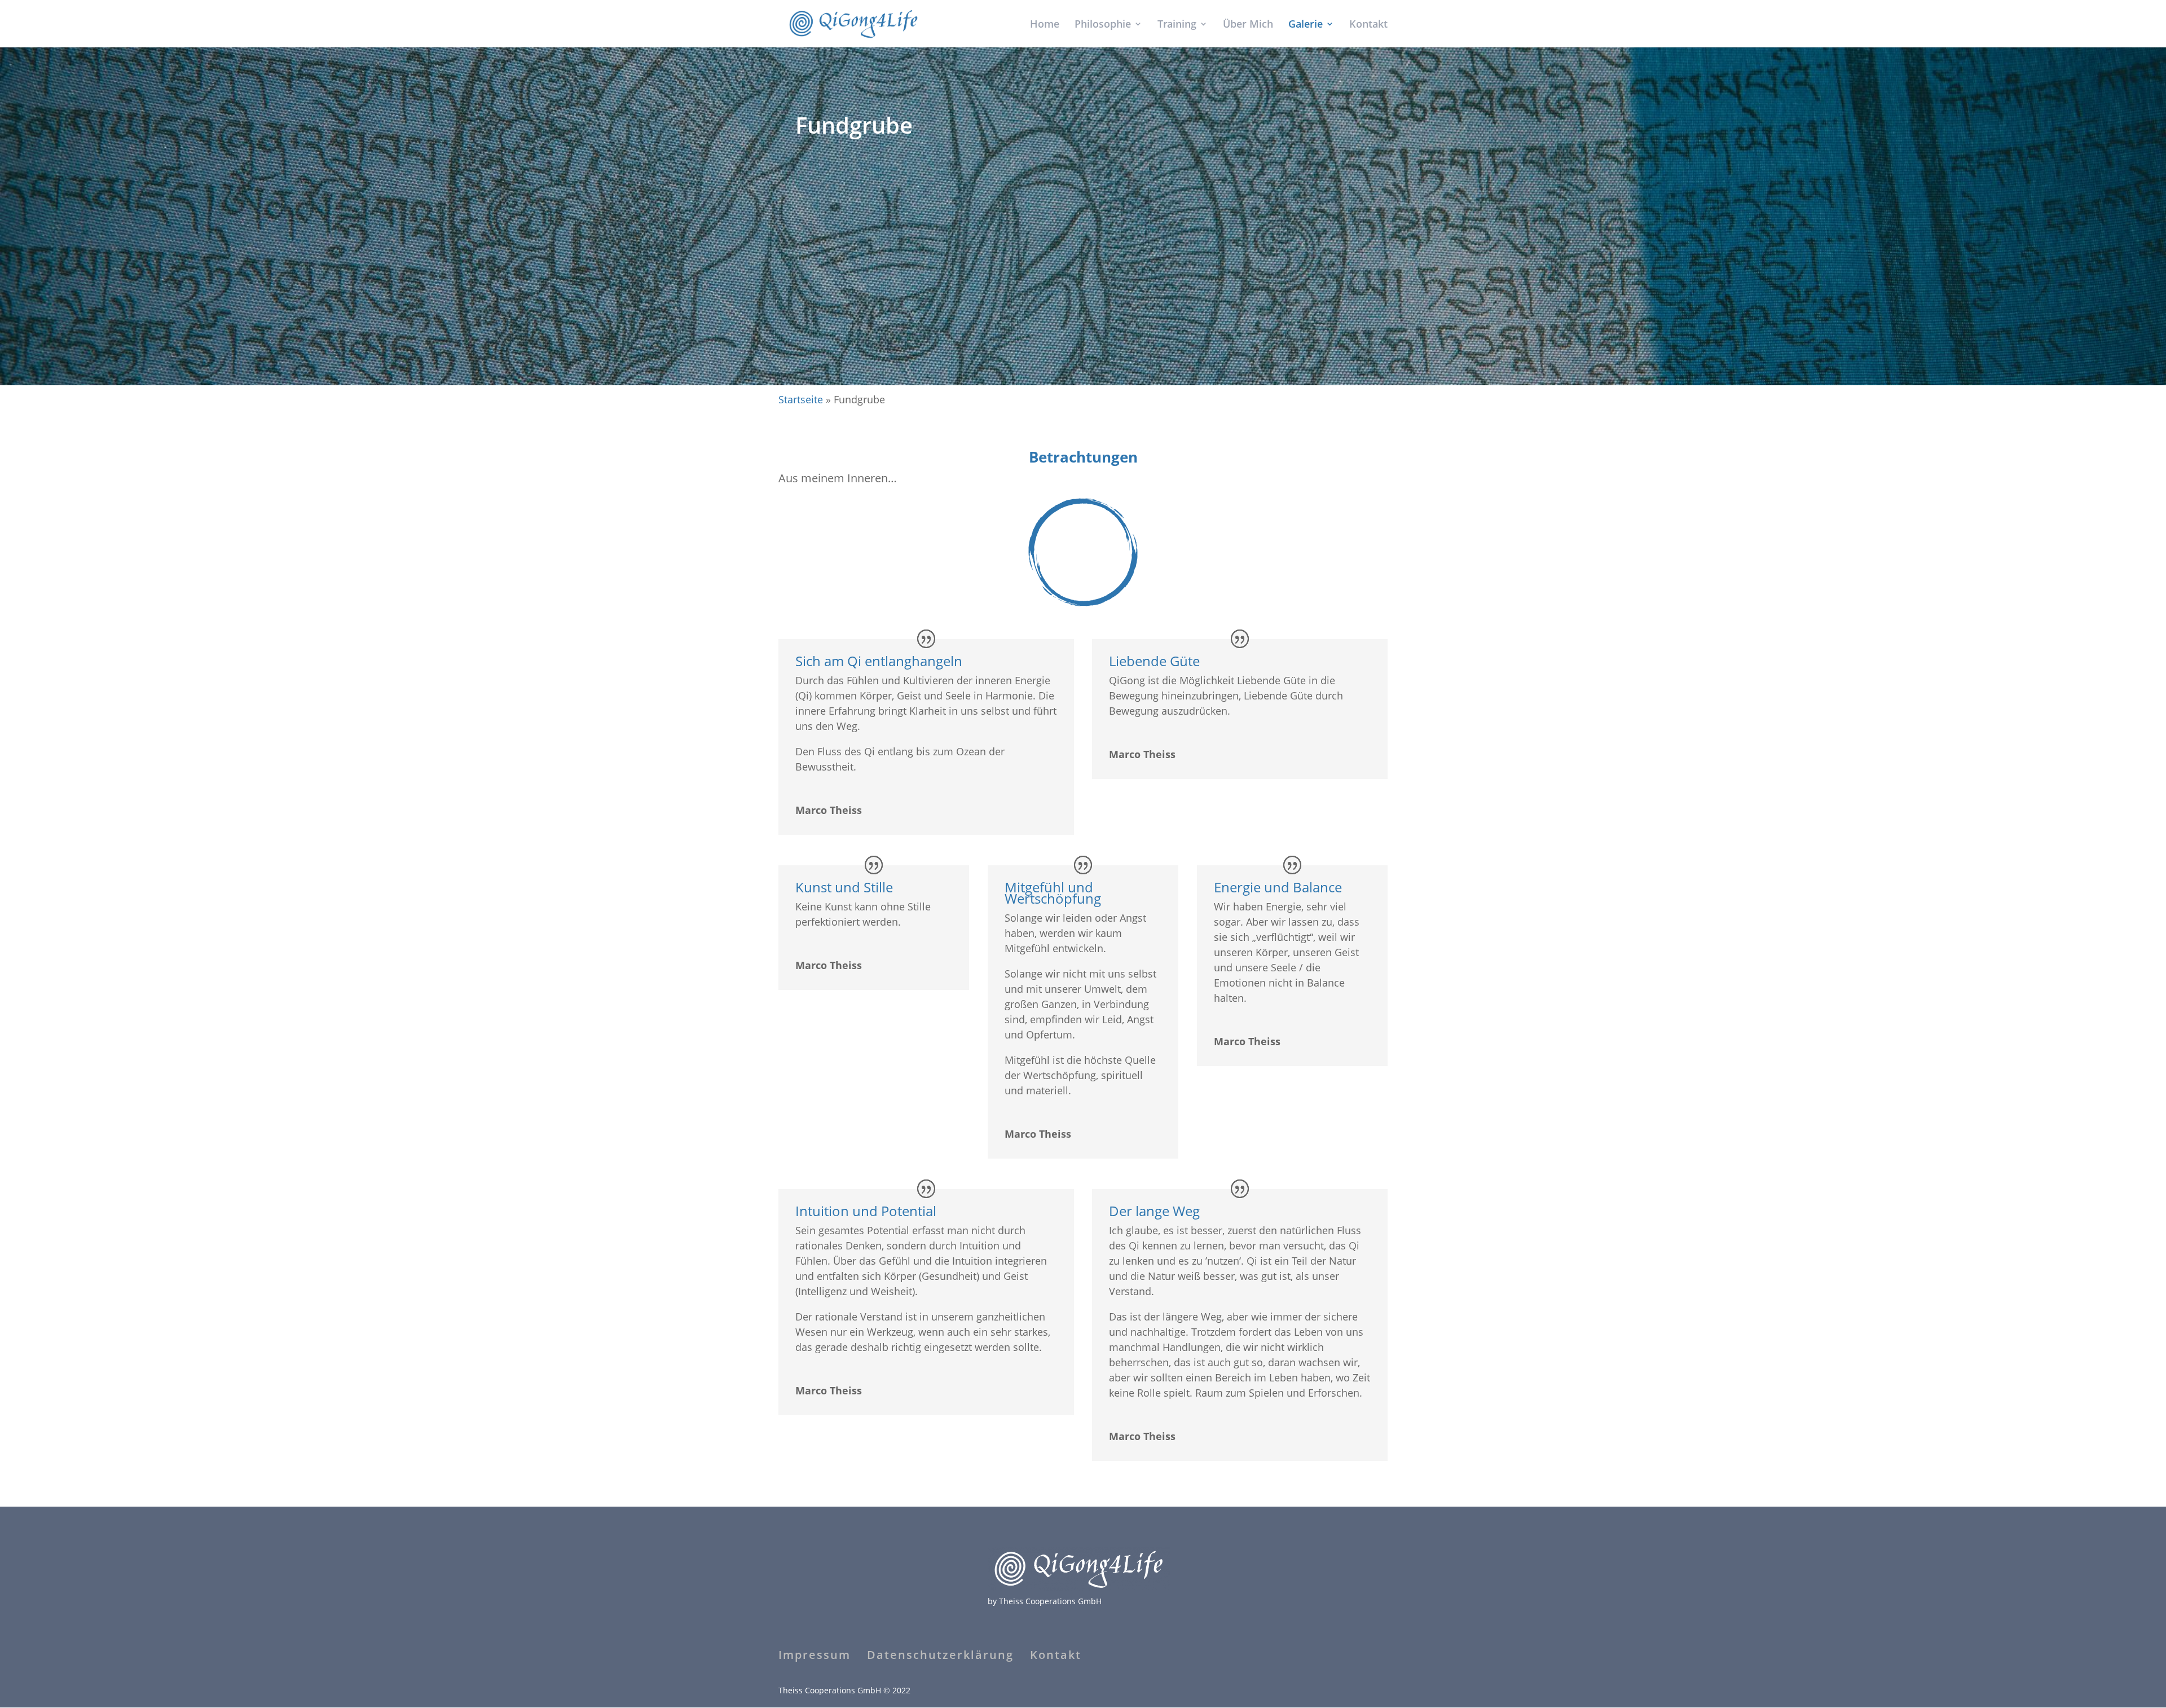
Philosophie (1103, 25)
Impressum (815, 1655)
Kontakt (1368, 25)
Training (1177, 25)
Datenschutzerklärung (940, 1655)
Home (1045, 25)
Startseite (801, 399)
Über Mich (1248, 25)
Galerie (1306, 25)
